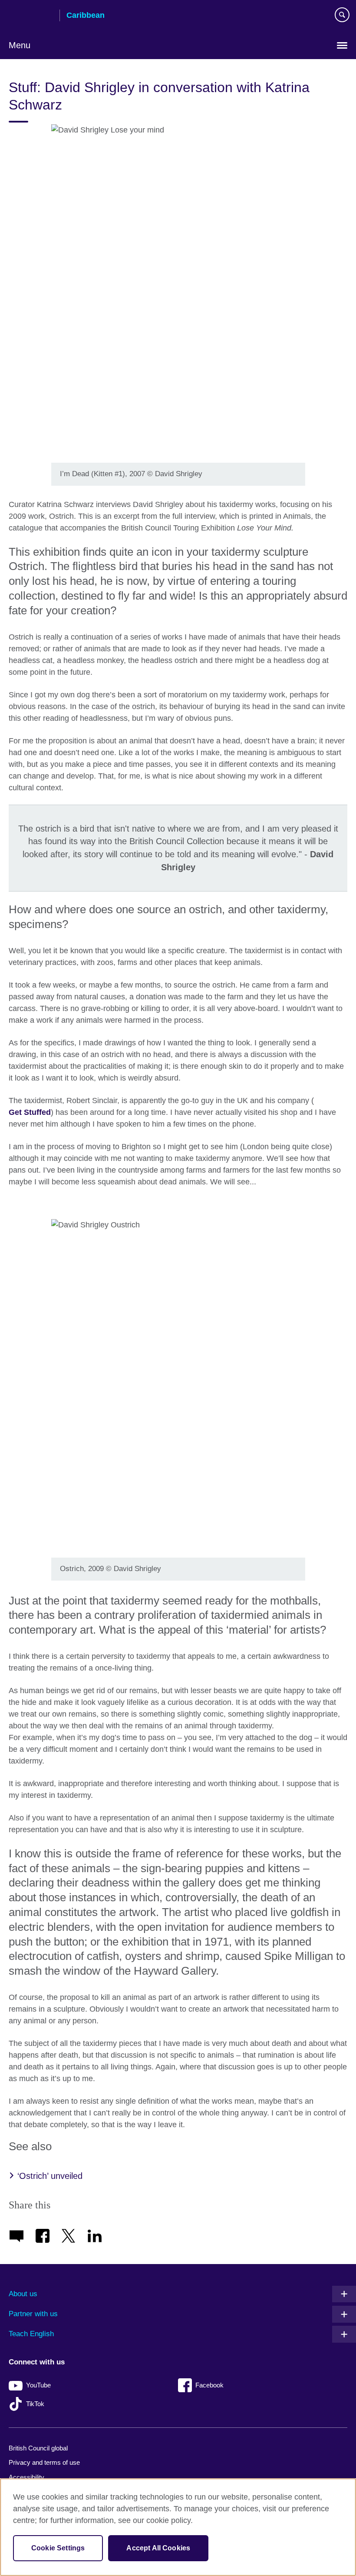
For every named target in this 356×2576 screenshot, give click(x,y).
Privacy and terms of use (44, 2462)
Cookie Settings (58, 2548)
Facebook (209, 2385)
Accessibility (26, 2477)
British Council (31, 16)
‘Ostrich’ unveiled (50, 2176)
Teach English (31, 2334)
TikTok (35, 2404)
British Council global (38, 2448)
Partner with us (33, 2314)
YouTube (38, 2385)
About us (23, 2294)
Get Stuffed (30, 1112)
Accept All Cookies (158, 2548)
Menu (20, 45)
